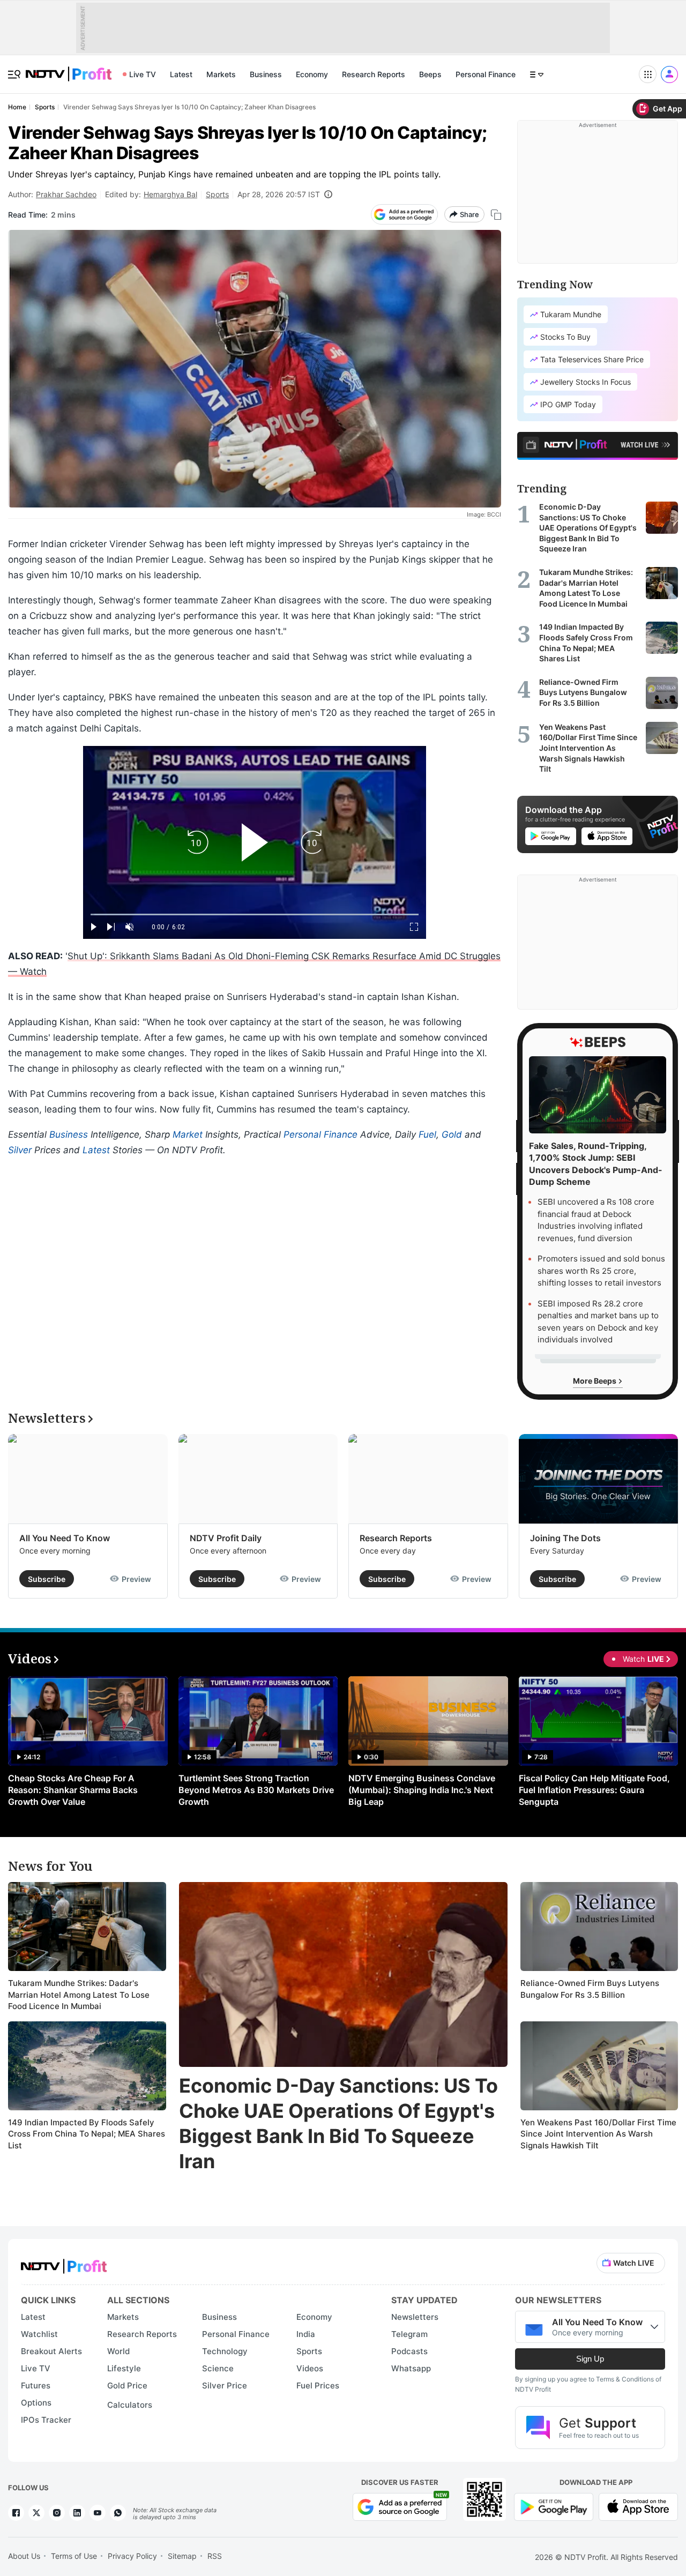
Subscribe (47, 1579)
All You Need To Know (65, 1538)
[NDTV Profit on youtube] (98, 2513)
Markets (221, 74)
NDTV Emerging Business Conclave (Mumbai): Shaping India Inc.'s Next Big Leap (422, 1790)
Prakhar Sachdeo (66, 194)
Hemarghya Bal (170, 194)
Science (218, 2368)
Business (266, 74)
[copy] (496, 215)
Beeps (430, 74)
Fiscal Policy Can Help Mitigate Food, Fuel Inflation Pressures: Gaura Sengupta (594, 1790)
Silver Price (225, 2385)
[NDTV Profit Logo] (64, 2263)
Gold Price (127, 2385)
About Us (24, 2556)
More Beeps (595, 1381)
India (306, 2334)
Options (36, 2403)
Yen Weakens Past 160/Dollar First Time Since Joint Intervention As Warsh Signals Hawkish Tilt (598, 2134)
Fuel (427, 1134)
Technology (225, 2351)
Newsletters (415, 2317)
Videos (310, 2368)
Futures (36, 2385)
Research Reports (374, 74)
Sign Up (590, 2359)
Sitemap (182, 2556)
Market (188, 1134)
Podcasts (409, 2351)
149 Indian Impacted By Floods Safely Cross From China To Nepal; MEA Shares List (87, 2134)
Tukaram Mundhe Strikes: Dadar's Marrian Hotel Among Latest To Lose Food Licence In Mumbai (79, 1995)
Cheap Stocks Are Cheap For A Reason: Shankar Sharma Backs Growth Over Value (73, 1790)
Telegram (409, 2334)
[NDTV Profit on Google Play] (554, 2506)
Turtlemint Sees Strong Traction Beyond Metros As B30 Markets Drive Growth (256, 1790)
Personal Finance (486, 74)
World (118, 2351)
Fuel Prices (318, 2385)
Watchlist (39, 2334)
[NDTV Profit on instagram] (57, 2513)
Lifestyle (124, 2368)
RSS (215, 2556)
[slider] (255, 914)
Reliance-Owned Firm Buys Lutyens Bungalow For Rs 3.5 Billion (590, 1989)
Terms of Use (74, 2556)
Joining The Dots (565, 1538)
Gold (452, 1134)
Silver (20, 1150)
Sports (217, 194)
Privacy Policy (132, 2556)
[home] (69, 68)
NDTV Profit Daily (226, 1538)
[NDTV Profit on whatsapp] (118, 2513)
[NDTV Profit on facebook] (16, 2513)
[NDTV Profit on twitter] (36, 2513)
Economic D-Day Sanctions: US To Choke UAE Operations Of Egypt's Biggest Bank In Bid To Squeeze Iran (338, 2123)
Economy (312, 74)
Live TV (143, 74)
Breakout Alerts (51, 2351)
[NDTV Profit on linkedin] (77, 2513)
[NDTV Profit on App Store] (638, 2506)
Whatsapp (411, 2368)
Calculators (130, 2405)
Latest (181, 74)
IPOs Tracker (46, 2420)
